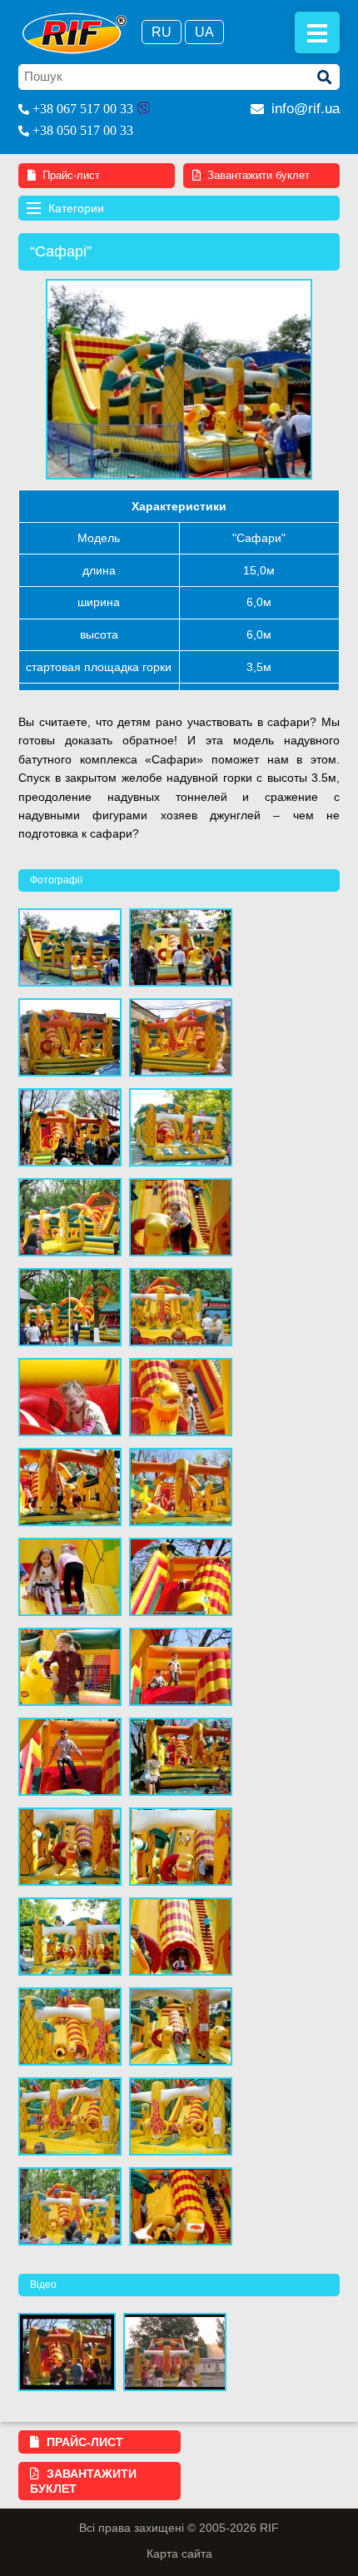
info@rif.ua (306, 109)
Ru (162, 32)
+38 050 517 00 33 (83, 130)
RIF (75, 33)
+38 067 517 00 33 (83, 109)
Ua (204, 32)
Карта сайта (179, 2554)
